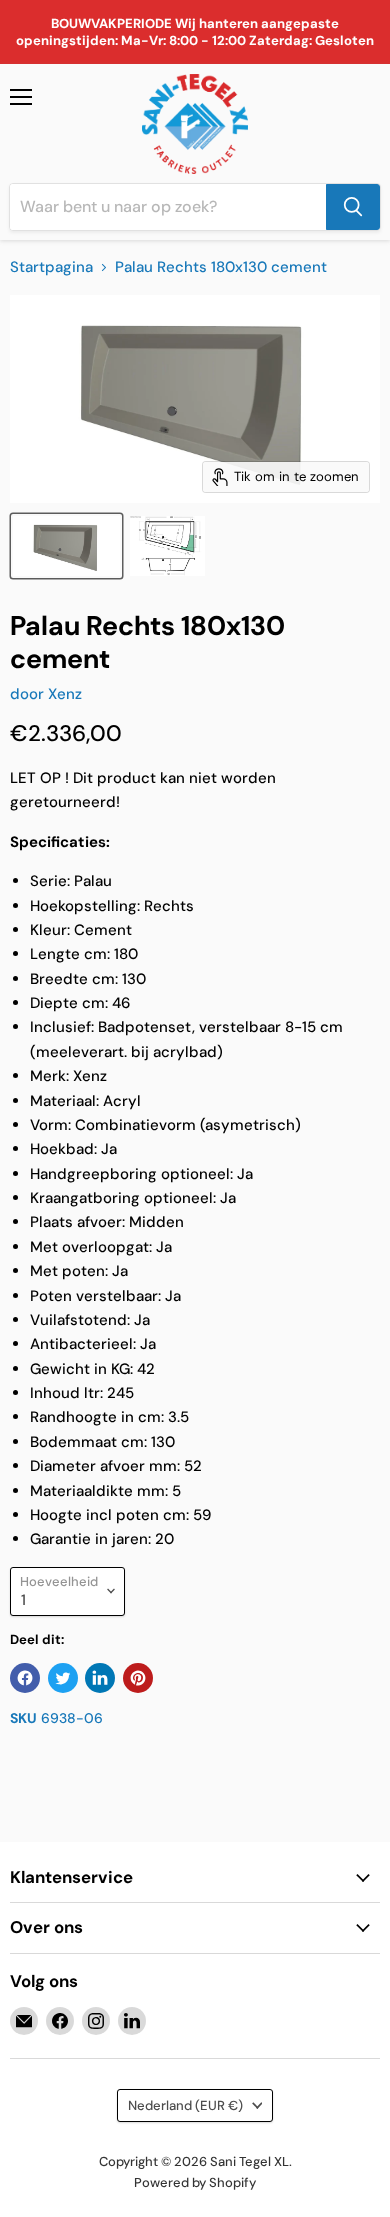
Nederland (185, 2105)
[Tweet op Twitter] (63, 1678)
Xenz (65, 694)
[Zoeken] (353, 207)
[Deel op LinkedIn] (100, 1678)
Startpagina (51, 267)
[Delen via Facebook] (25, 1678)
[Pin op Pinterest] (138, 1678)
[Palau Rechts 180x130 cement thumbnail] (66, 546)
